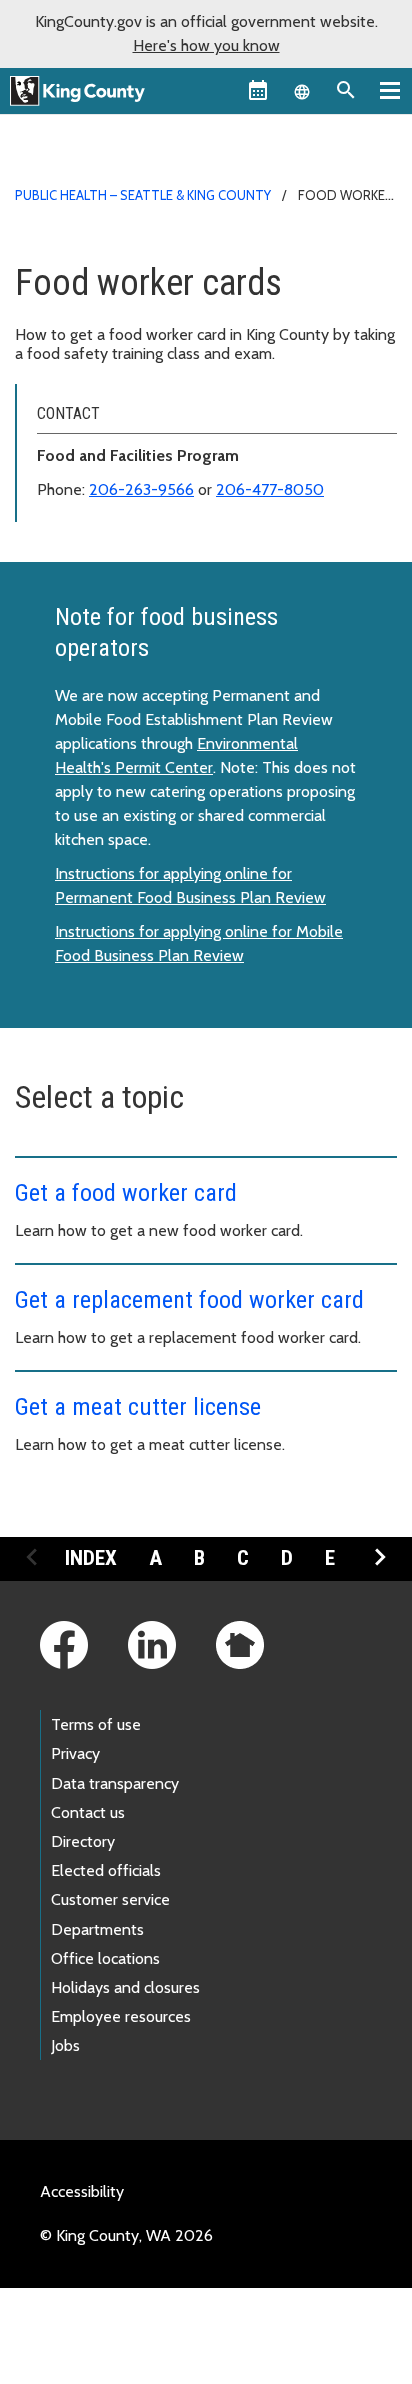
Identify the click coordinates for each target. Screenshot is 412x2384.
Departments (97, 1929)
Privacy (75, 1753)
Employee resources (121, 2016)
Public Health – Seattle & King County (143, 195)
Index (91, 1558)
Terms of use (96, 1724)
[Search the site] (346, 90)
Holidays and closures (125, 1987)
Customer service (110, 1899)
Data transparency (115, 1783)
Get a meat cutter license (138, 1407)
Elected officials (106, 1870)
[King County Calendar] (258, 90)
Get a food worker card (126, 1193)
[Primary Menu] (390, 90)
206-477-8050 (270, 489)
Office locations (105, 1958)
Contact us (88, 1812)
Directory (83, 1841)
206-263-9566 (141, 489)
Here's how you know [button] (206, 45)
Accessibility (82, 2191)
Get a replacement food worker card (189, 1300)
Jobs (65, 2045)
